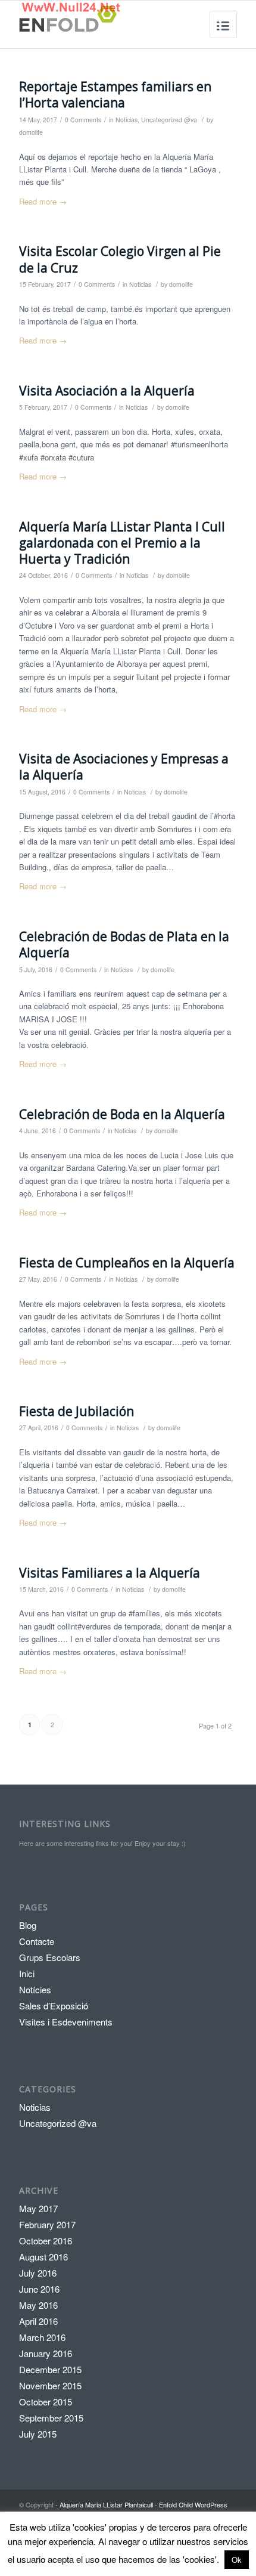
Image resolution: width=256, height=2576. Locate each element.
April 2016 (38, 2321)
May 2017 (38, 2208)
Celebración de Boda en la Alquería (122, 1114)
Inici (27, 1973)
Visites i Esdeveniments (66, 2022)
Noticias (127, 120)
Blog (28, 1925)
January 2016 (46, 2353)
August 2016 (43, 2257)
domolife (31, 132)
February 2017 (47, 2224)
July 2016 (38, 2273)
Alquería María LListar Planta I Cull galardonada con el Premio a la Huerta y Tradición (122, 543)
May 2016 (38, 2305)
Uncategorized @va (169, 120)
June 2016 (39, 2289)
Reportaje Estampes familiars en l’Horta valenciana (115, 95)
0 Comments (83, 120)
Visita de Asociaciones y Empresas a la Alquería (124, 767)
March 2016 (42, 2337)
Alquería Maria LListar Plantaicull (106, 2504)
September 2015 (51, 2418)
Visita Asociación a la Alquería (107, 391)
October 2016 (46, 2241)
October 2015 (46, 2402)
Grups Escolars (50, 1957)
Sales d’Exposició (54, 2006)
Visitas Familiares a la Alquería (110, 1573)
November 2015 (50, 2385)
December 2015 (50, 2369)
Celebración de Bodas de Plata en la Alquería (124, 944)
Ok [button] (237, 2560)
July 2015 (38, 2434)
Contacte (37, 1941)
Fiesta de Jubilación (77, 1411)
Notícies (35, 1989)
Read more (43, 201)
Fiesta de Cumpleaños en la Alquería (127, 1263)
